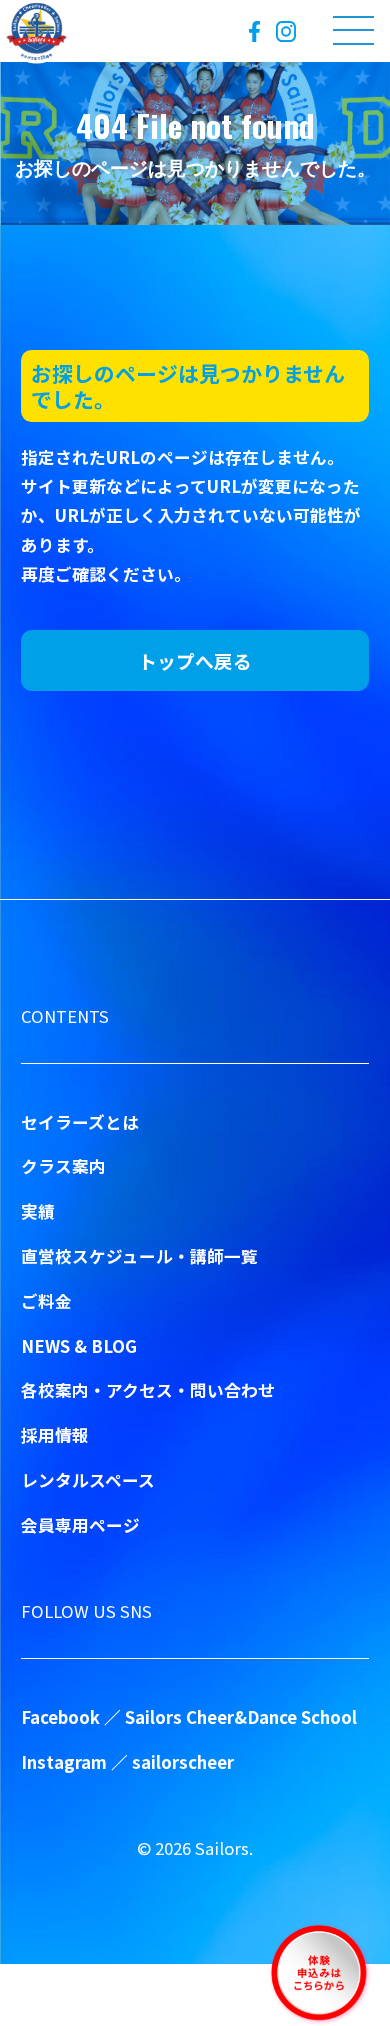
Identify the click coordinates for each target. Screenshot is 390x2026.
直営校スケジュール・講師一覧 (139, 1256)
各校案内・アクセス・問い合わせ (148, 1390)
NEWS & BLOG (79, 1346)
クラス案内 (63, 1166)
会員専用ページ (80, 1525)
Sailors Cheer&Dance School (241, 1717)
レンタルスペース (88, 1480)
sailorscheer (183, 1762)
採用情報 (55, 1435)
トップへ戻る (195, 660)
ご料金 (46, 1301)
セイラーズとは (80, 1122)
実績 (38, 1211)
